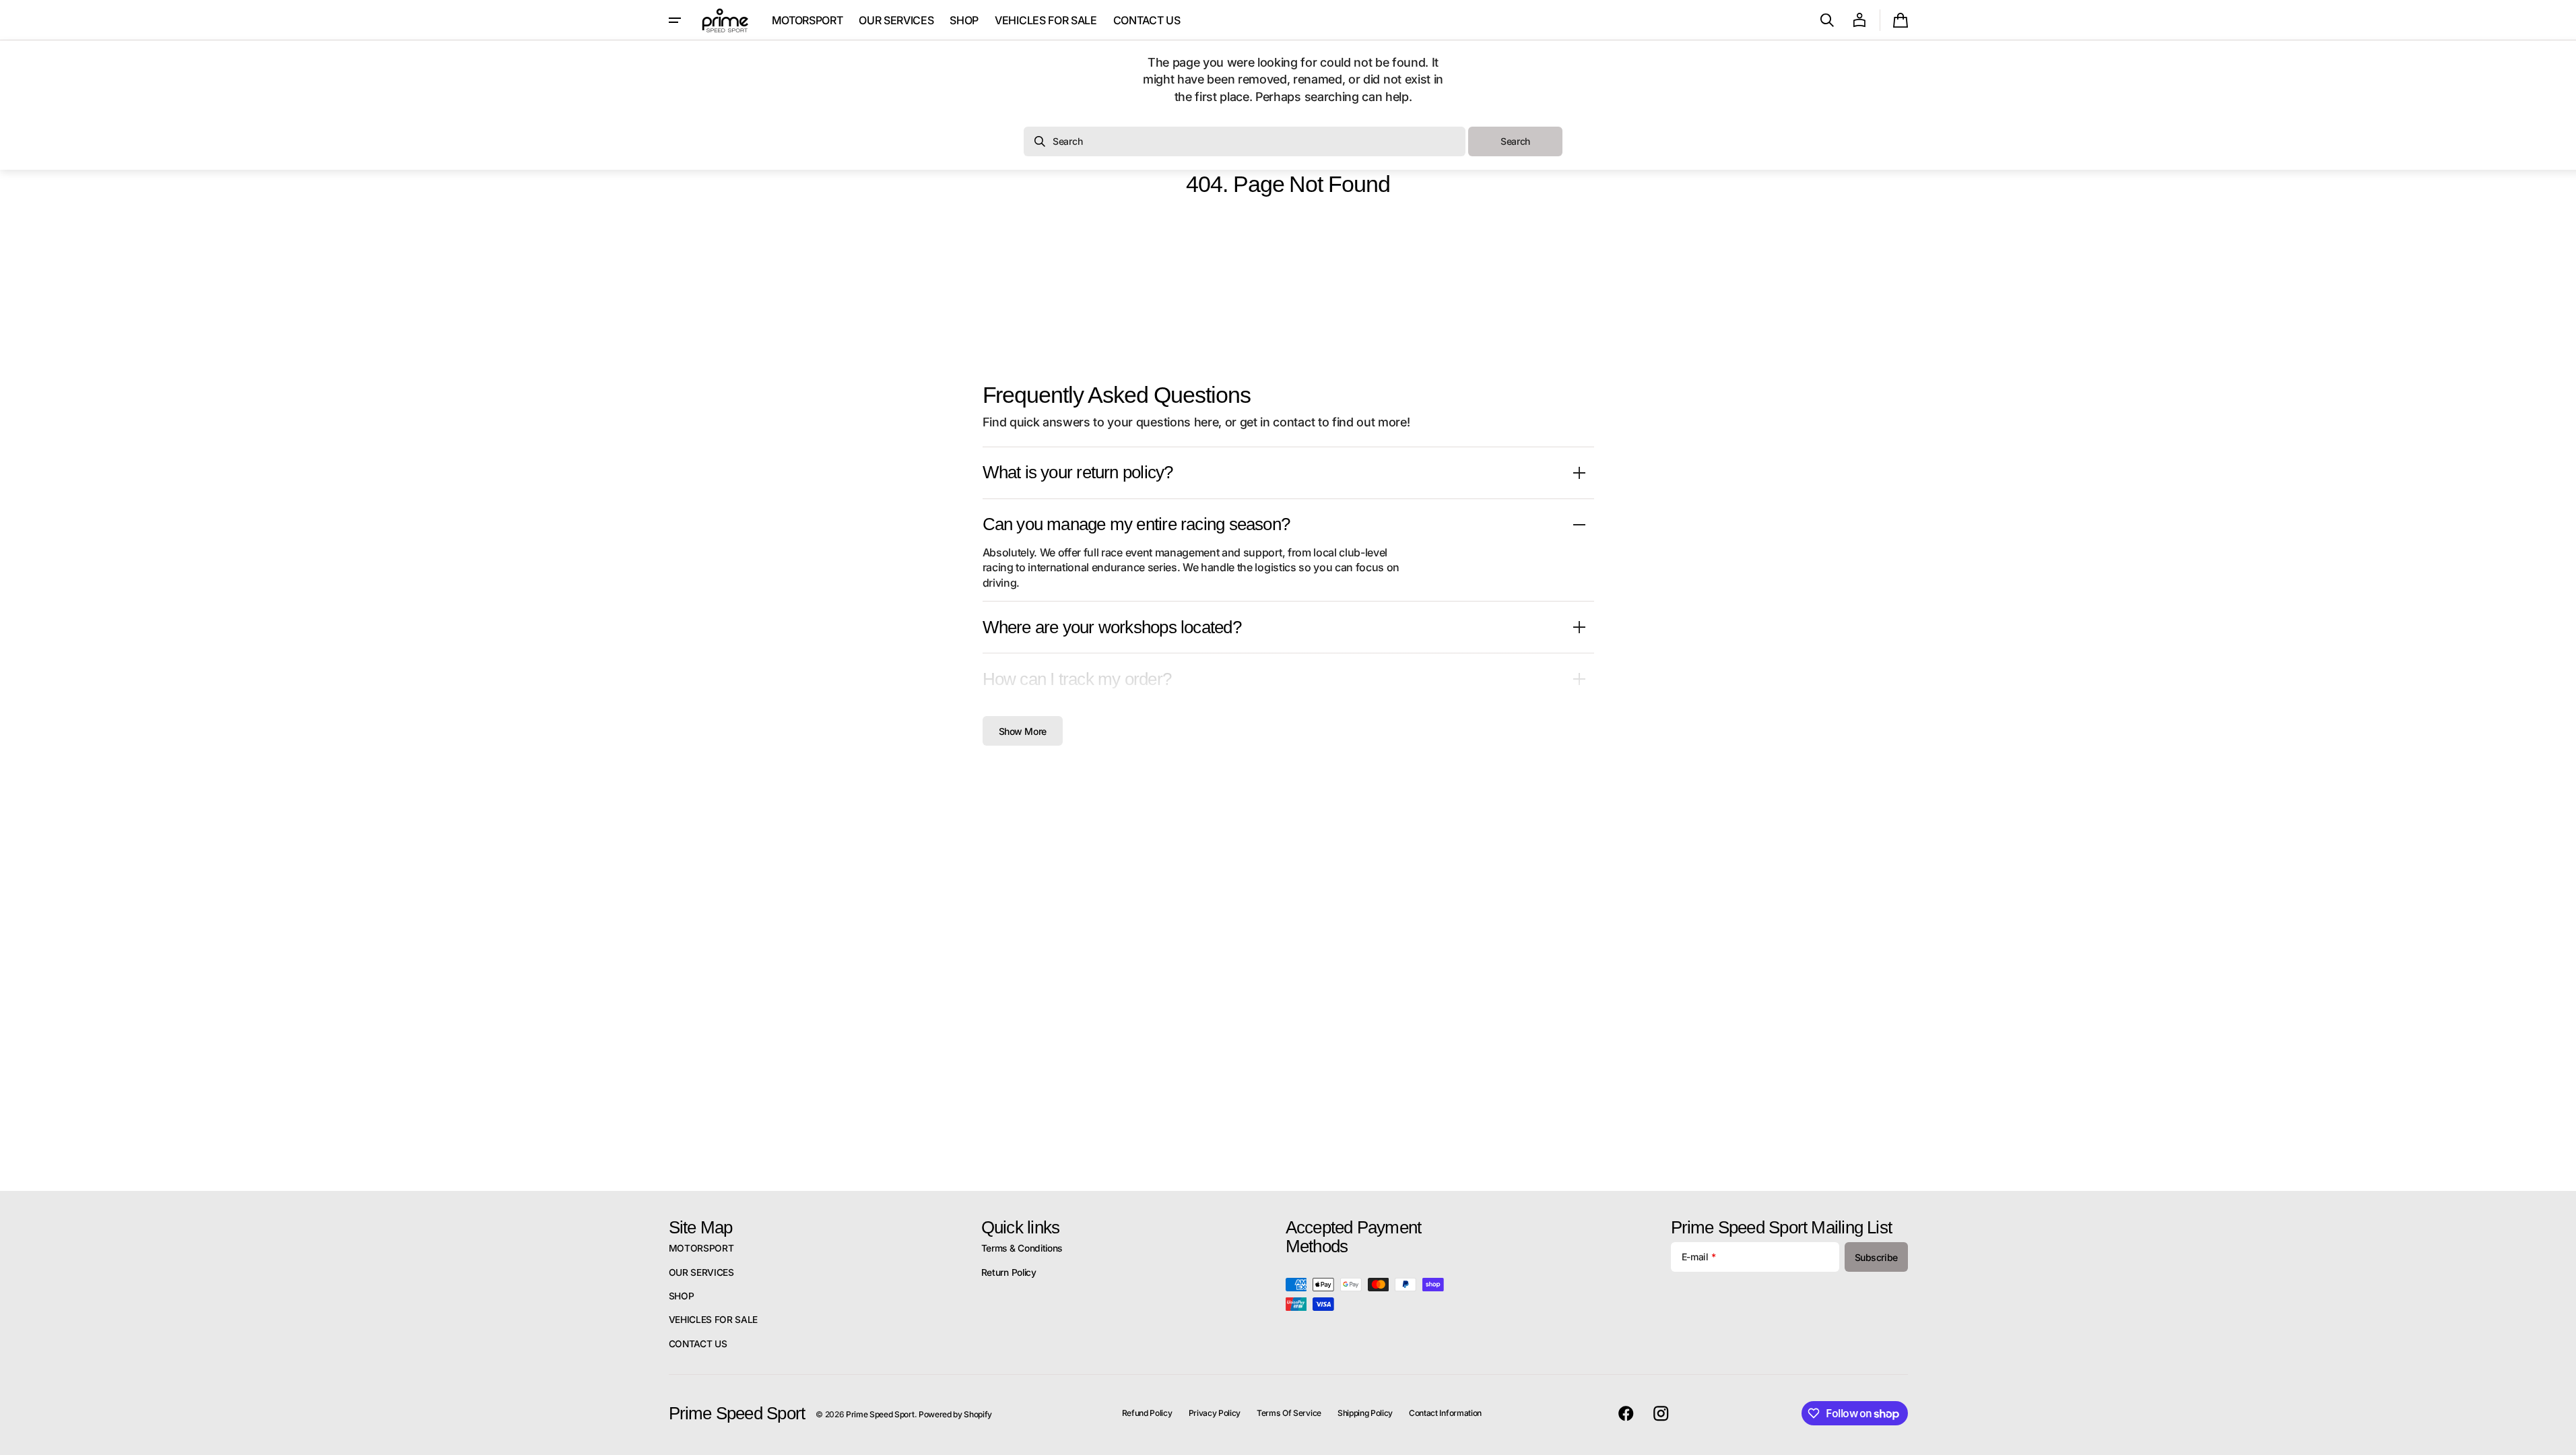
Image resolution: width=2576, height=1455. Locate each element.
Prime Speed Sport (880, 1414)
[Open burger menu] (675, 20)
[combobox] (1245, 141)
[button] (1827, 20)
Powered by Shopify (955, 1414)
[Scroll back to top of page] (2560, 1439)
